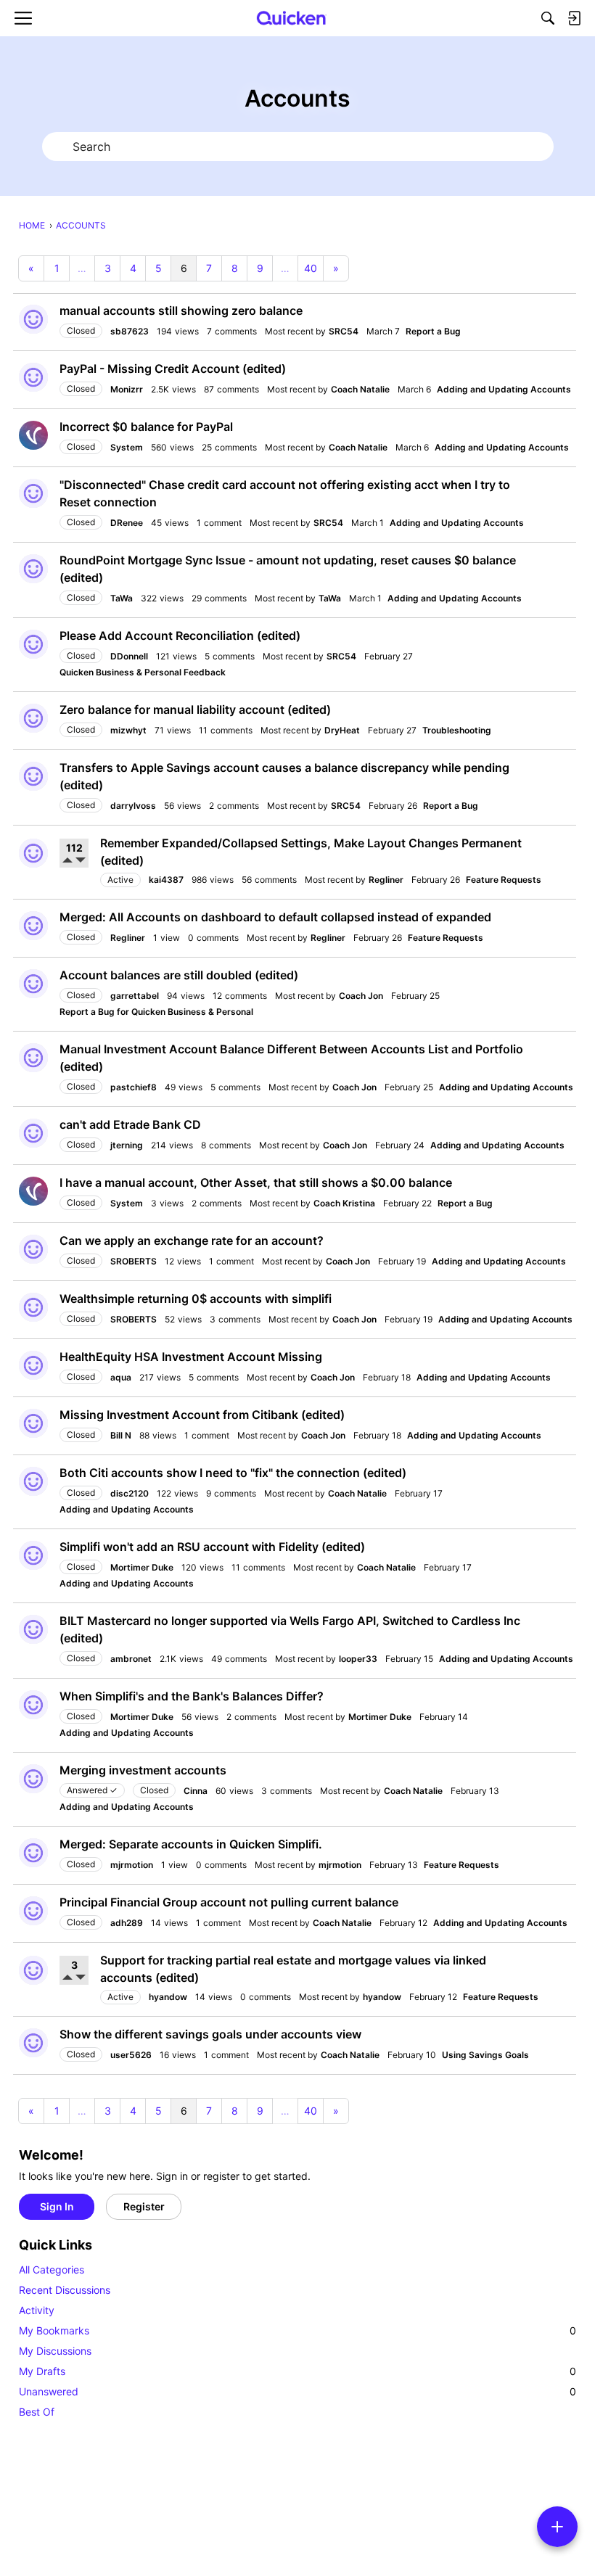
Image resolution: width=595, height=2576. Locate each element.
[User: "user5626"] (33, 2043)
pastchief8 (134, 1087)
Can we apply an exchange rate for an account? (192, 1240)
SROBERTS (134, 1261)
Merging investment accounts (143, 1770)
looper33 (358, 1659)
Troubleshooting (457, 730)
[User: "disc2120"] (33, 1481)
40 (311, 268)
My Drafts (297, 2371)
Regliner (386, 880)
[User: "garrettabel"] (33, 984)
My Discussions (55, 2351)
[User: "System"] (33, 435)
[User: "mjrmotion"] (33, 1853)
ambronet (131, 1659)
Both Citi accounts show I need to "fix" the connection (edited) (233, 1473)
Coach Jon (361, 996)
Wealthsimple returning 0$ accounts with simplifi (196, 1299)
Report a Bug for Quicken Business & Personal (156, 1012)
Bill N (121, 1435)
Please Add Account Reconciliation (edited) (180, 635)
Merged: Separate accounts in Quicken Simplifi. (191, 1844)
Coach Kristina (344, 1203)
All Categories (52, 2270)
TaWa (122, 598)
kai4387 (166, 880)
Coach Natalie (360, 389)
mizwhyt (128, 730)
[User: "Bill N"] (33, 1423)
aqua (121, 1377)
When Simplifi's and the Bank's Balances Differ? (192, 1696)
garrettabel (135, 996)
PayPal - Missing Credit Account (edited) (173, 369)
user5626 (131, 2055)
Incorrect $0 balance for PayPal (146, 427)
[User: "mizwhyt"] (33, 718)
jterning (127, 1145)
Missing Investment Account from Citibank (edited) (202, 1415)
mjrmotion (132, 1865)
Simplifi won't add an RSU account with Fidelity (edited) (212, 1547)
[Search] (548, 18)
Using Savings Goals (485, 2055)
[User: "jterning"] (33, 1133)
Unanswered (297, 2391)
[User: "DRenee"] (33, 493)
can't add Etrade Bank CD (130, 1124)
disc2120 (130, 1493)
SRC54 (344, 331)
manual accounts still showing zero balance (181, 310)
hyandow (168, 1997)
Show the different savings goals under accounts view (210, 2034)
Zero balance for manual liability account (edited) (195, 709)
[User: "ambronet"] (33, 1629)
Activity (37, 2310)
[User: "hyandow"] (33, 1970)
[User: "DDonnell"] (33, 644)
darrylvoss (133, 806)
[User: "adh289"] (33, 1911)
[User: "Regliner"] (33, 926)
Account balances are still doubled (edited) (179, 975)
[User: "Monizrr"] (33, 377)
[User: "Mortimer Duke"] (33, 1555)
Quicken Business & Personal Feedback (143, 672)
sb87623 (130, 331)
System (127, 447)
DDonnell (129, 656)
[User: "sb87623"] (33, 319)
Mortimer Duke (142, 1567)
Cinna (196, 1791)
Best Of (37, 2412)
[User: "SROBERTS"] (33, 1249)
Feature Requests (504, 880)
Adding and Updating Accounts (504, 389)
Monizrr (127, 389)
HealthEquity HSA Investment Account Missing (191, 1357)
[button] (69, 861)
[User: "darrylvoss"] (33, 776)
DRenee (127, 523)
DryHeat (342, 730)
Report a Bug (433, 331)
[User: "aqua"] (33, 1365)
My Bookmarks (297, 2330)
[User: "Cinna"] (33, 1779)
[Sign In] (574, 18)
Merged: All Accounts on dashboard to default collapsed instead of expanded (275, 917)
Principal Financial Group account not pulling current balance (229, 1902)
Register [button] (144, 2206)
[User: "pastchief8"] (33, 1058)
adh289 (127, 1923)
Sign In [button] (57, 2206)
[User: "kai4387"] (33, 853)
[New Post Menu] (557, 2527)
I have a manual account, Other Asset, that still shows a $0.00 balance (256, 1182)
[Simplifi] (292, 18)
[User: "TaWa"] (33, 569)
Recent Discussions (65, 2290)
